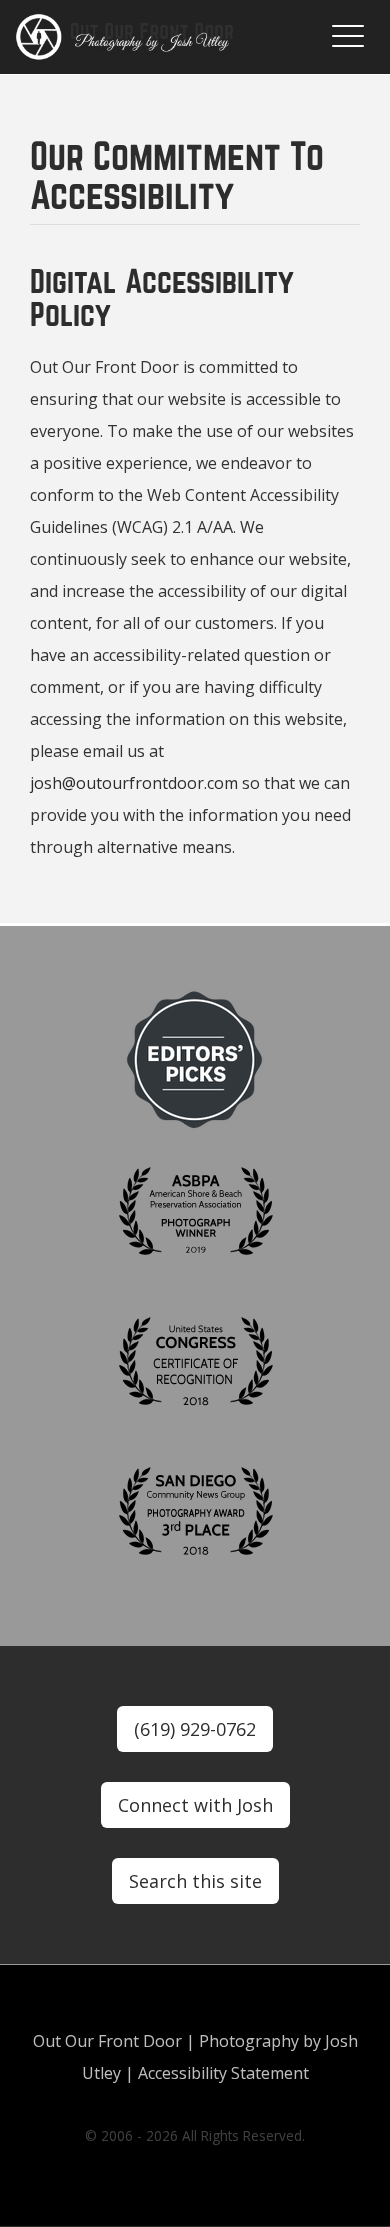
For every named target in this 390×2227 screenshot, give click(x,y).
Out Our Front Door (107, 2041)
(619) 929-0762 (195, 1729)
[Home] (156, 37)
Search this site (195, 1881)
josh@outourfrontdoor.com (134, 783)
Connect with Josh (195, 1805)
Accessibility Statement (223, 2073)
